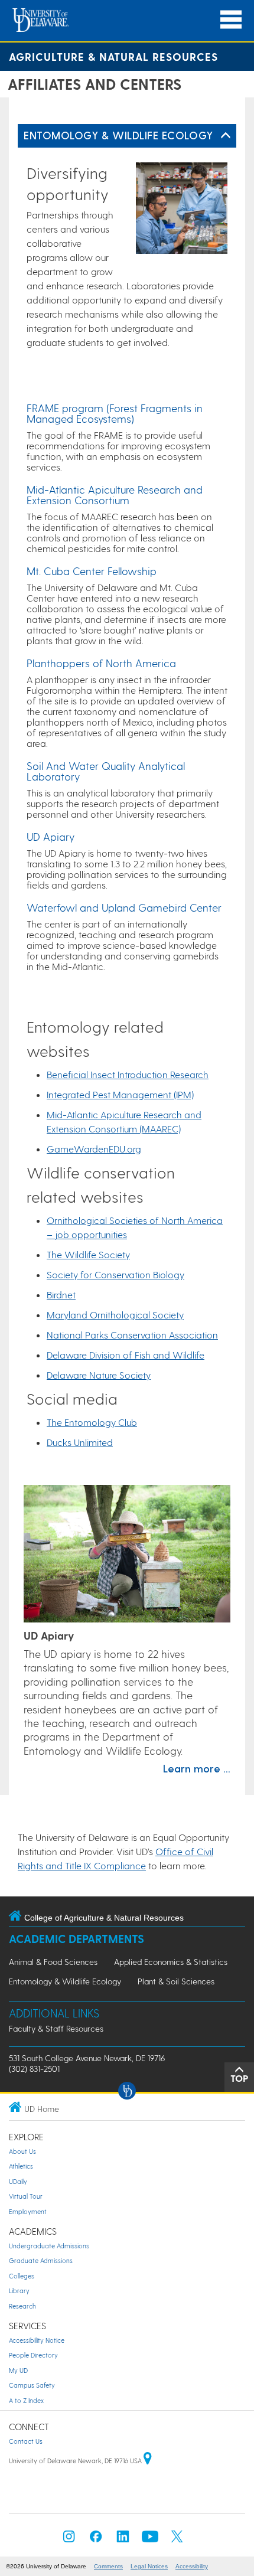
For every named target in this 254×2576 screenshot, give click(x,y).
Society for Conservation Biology (115, 1274)
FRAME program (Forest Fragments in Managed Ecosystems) (115, 413)
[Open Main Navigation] (231, 20)
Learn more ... (197, 1768)
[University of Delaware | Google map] (148, 2461)
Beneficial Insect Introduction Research (128, 1074)
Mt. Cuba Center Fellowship (92, 571)
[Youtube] (150, 2540)
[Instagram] (69, 2540)
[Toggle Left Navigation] (226, 136)
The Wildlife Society (88, 1254)
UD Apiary (51, 836)
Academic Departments (76, 1939)
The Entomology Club (92, 1422)
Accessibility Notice (37, 2340)
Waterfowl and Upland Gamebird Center (124, 907)
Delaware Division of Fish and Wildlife (126, 1355)
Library (19, 2291)
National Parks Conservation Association (132, 1335)
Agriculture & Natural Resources (113, 56)
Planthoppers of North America (101, 663)
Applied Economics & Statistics (171, 1962)
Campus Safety (32, 2385)
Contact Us (26, 2441)
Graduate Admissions (41, 2260)
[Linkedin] (123, 2540)
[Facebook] (96, 2540)
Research (22, 2306)
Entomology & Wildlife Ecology (118, 135)
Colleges (22, 2276)
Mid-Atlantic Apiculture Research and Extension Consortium (115, 494)
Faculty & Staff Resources (56, 2028)
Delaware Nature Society (99, 1375)
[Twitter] (177, 2540)
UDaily (18, 2181)
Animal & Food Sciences (53, 1962)
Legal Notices (149, 2566)
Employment (28, 2211)
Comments (108, 2566)
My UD (18, 2370)
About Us (22, 2151)
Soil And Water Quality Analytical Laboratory (106, 771)
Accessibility (192, 2566)
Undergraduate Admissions (49, 2246)
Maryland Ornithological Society (115, 1315)
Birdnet (61, 1294)
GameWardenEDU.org (94, 1149)
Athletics (21, 2166)
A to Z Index (26, 2400)
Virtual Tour (26, 2196)
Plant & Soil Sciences (176, 1981)
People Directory (33, 2355)
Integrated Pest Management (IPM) (120, 1094)
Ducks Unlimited (80, 1442)
